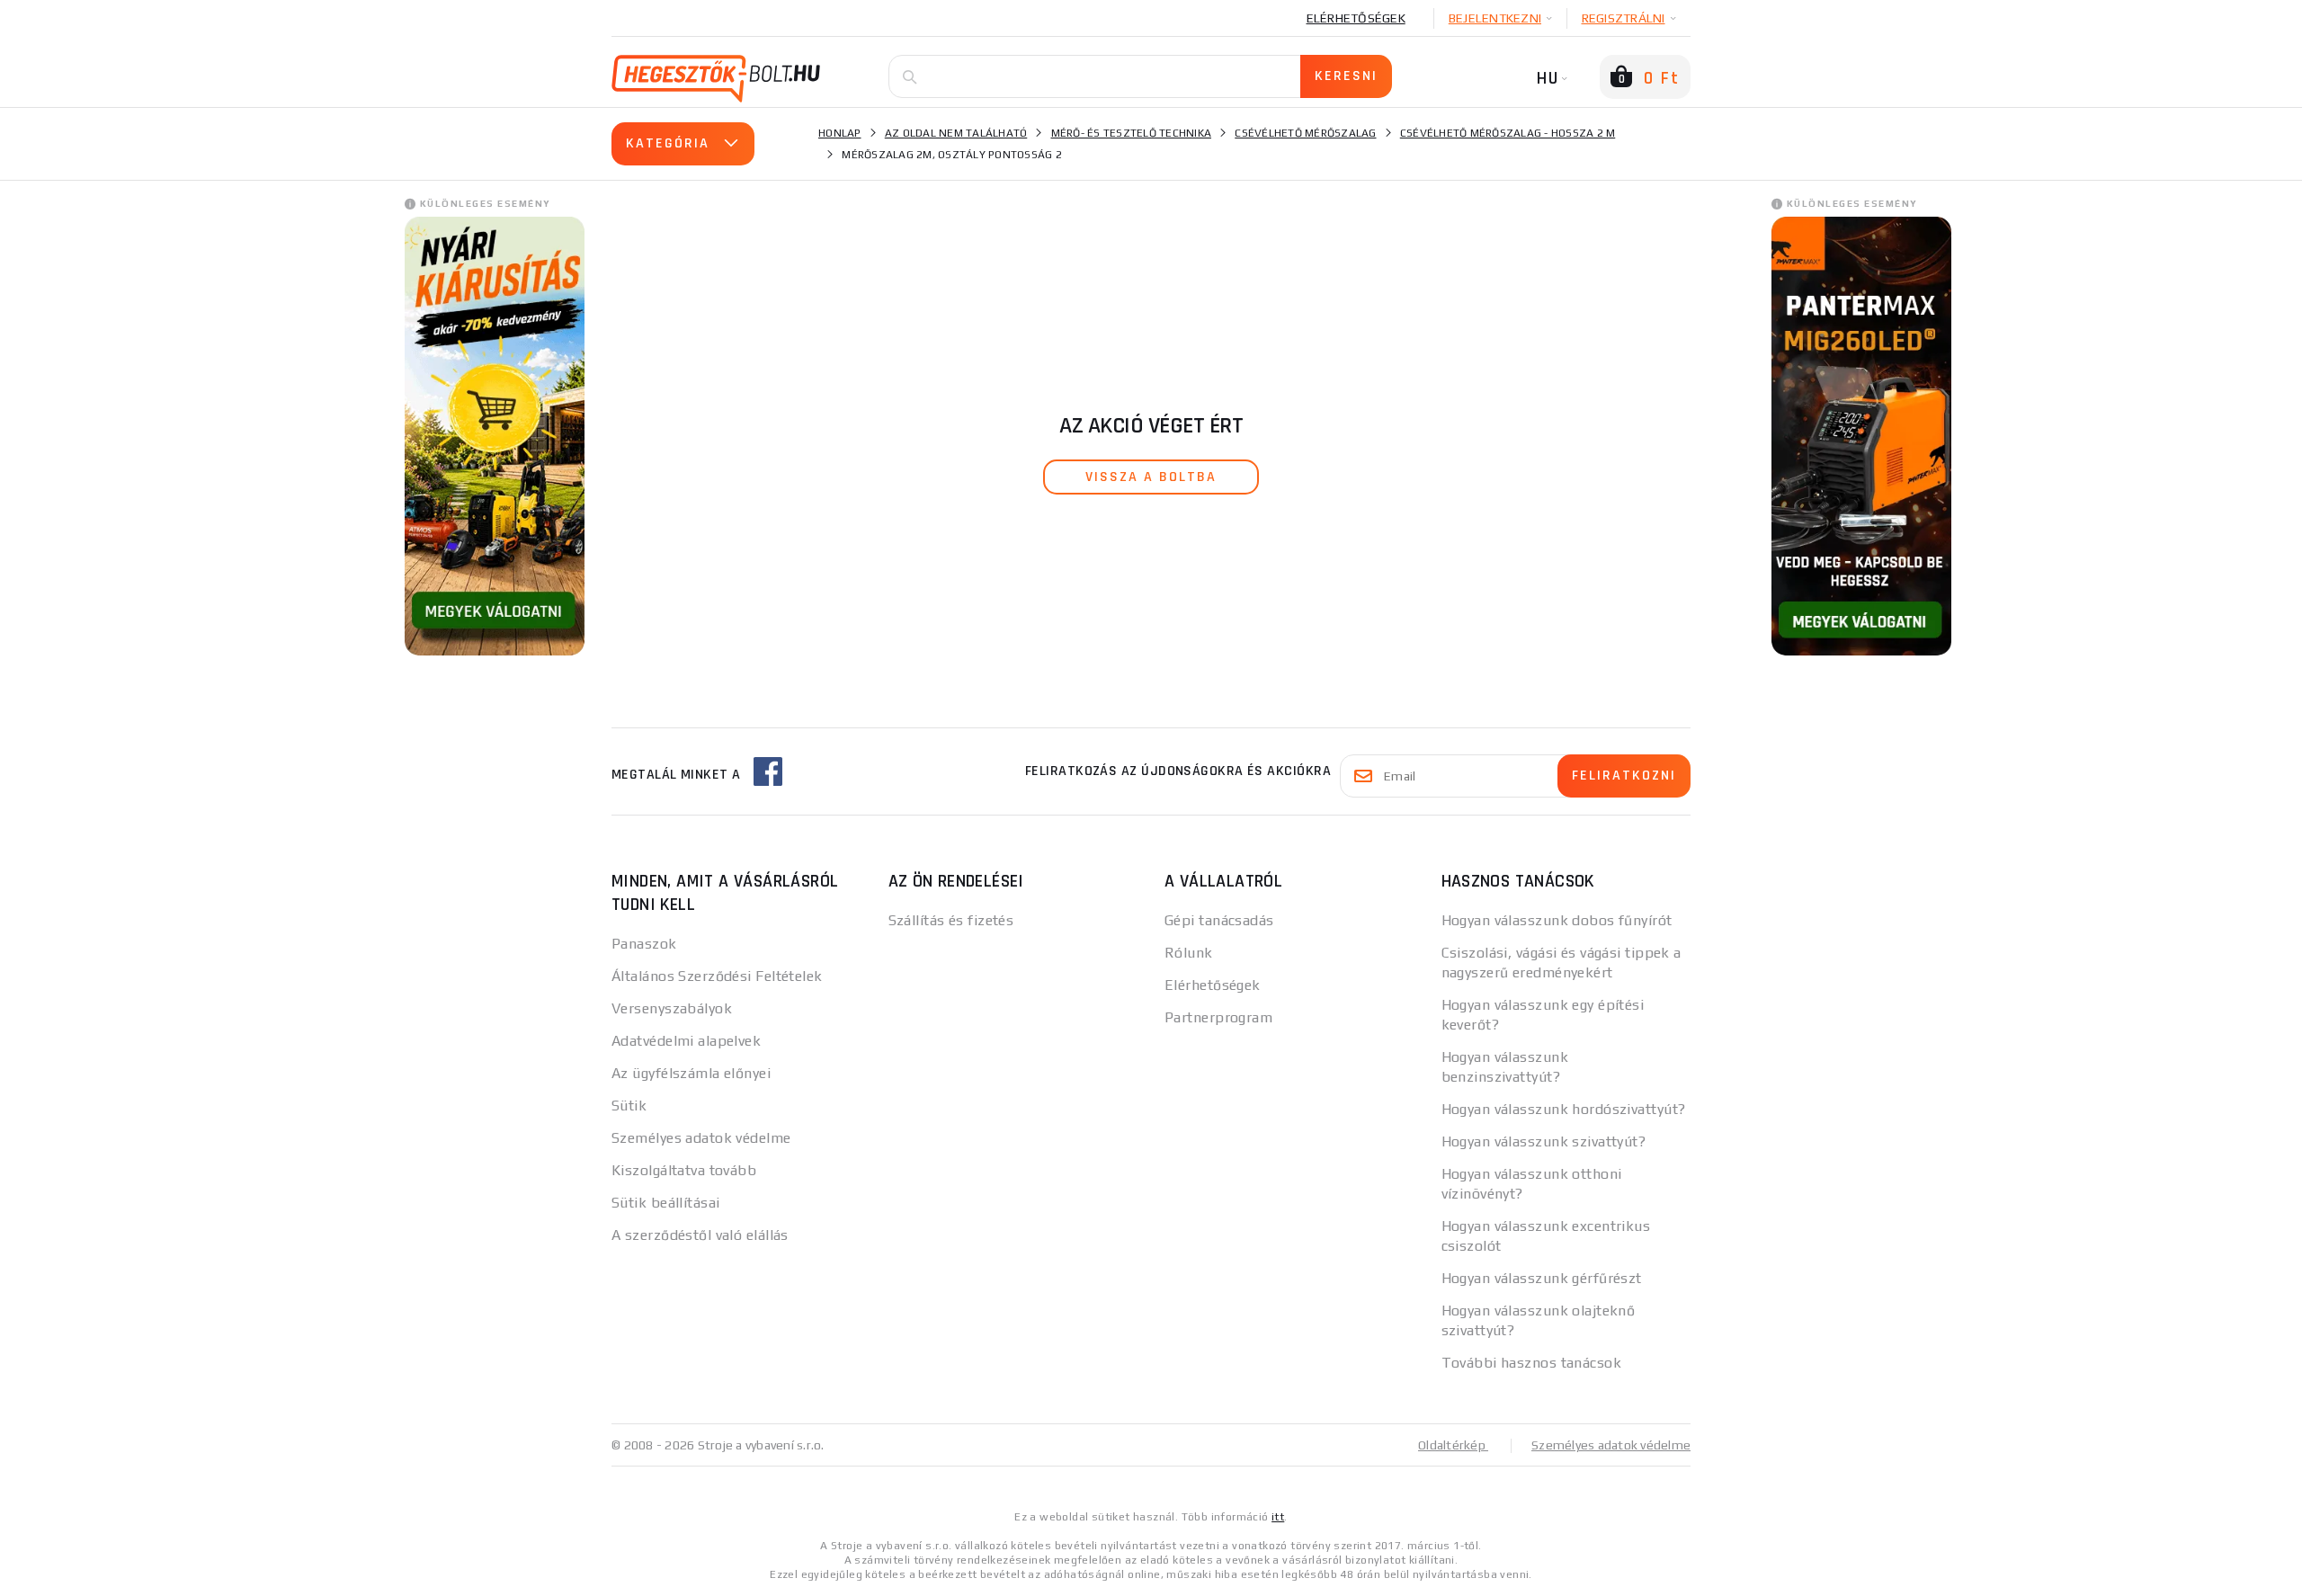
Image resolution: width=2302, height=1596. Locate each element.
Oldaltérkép (1453, 1445)
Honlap (840, 133)
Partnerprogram (1218, 1017)
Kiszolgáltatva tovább (684, 1170)
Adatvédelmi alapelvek (686, 1041)
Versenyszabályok (672, 1008)
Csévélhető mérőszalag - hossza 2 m (1508, 133)
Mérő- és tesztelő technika (1132, 133)
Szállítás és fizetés (951, 920)
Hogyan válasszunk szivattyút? (1544, 1141)
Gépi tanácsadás (1219, 920)
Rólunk (1189, 953)
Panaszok (644, 944)
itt (1278, 1517)
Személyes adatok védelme (701, 1138)
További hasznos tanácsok (1532, 1363)
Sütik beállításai (665, 1203)
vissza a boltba (1151, 477)
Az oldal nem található (956, 133)
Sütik (629, 1106)
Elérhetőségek (1356, 18)
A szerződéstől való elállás (700, 1235)
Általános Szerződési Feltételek (717, 976)
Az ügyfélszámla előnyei (691, 1073)
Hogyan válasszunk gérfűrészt (1542, 1278)
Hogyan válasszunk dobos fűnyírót (1557, 920)
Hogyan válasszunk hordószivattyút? (1564, 1109)
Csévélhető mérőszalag (1305, 133)
